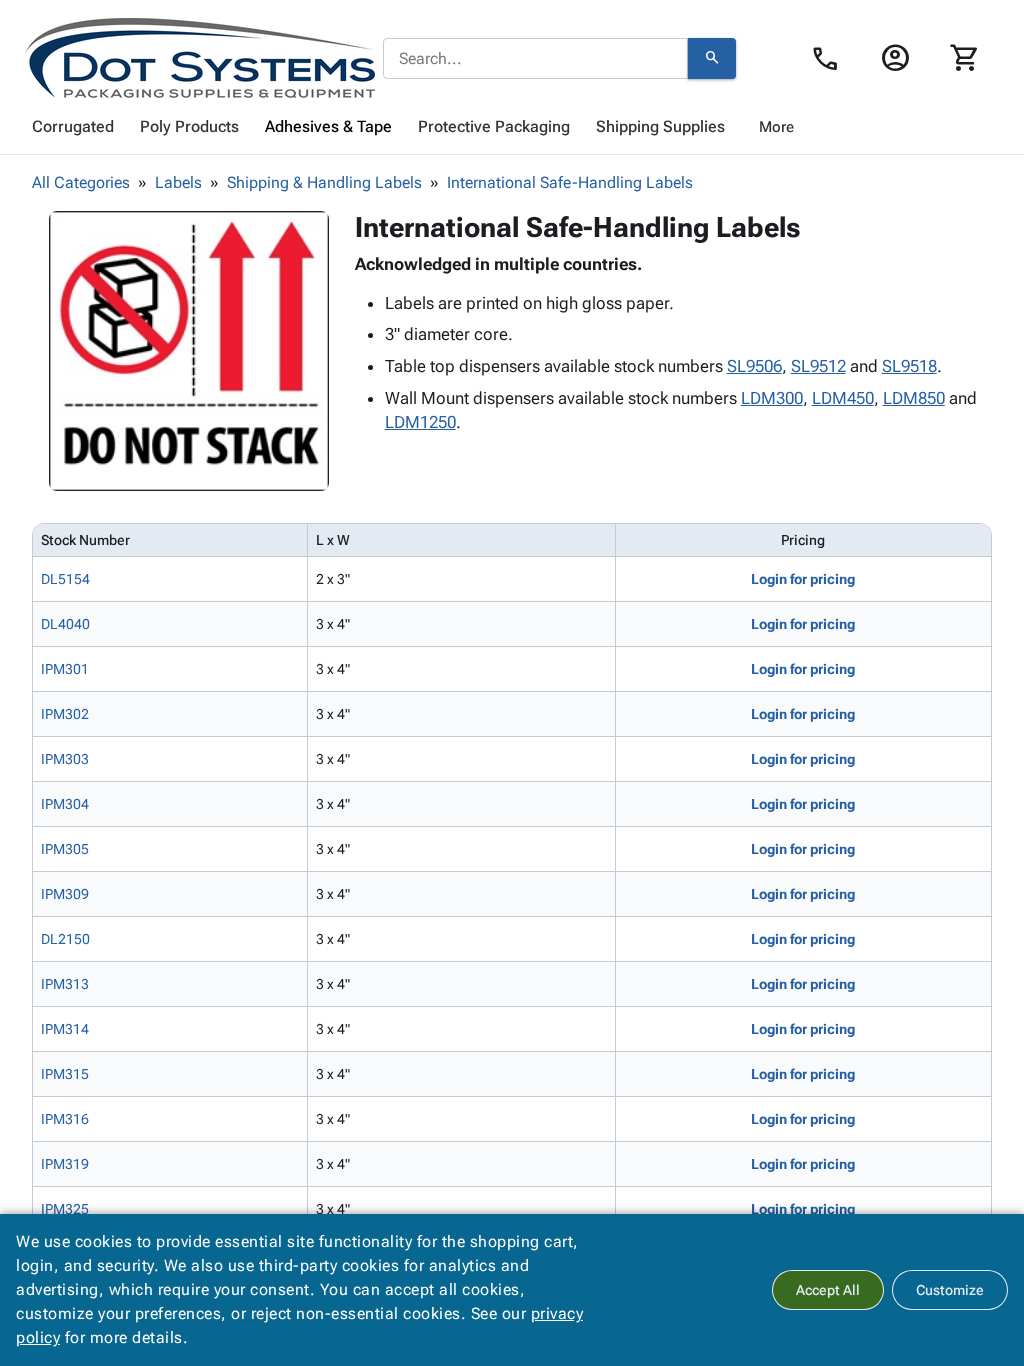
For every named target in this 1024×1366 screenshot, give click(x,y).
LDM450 (843, 398)
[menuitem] (73, 127)
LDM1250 (420, 422)
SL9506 (754, 366)
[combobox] (535, 59)
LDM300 (772, 398)
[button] (189, 351)
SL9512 (818, 366)
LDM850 (914, 398)
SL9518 (909, 366)
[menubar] (512, 127)
